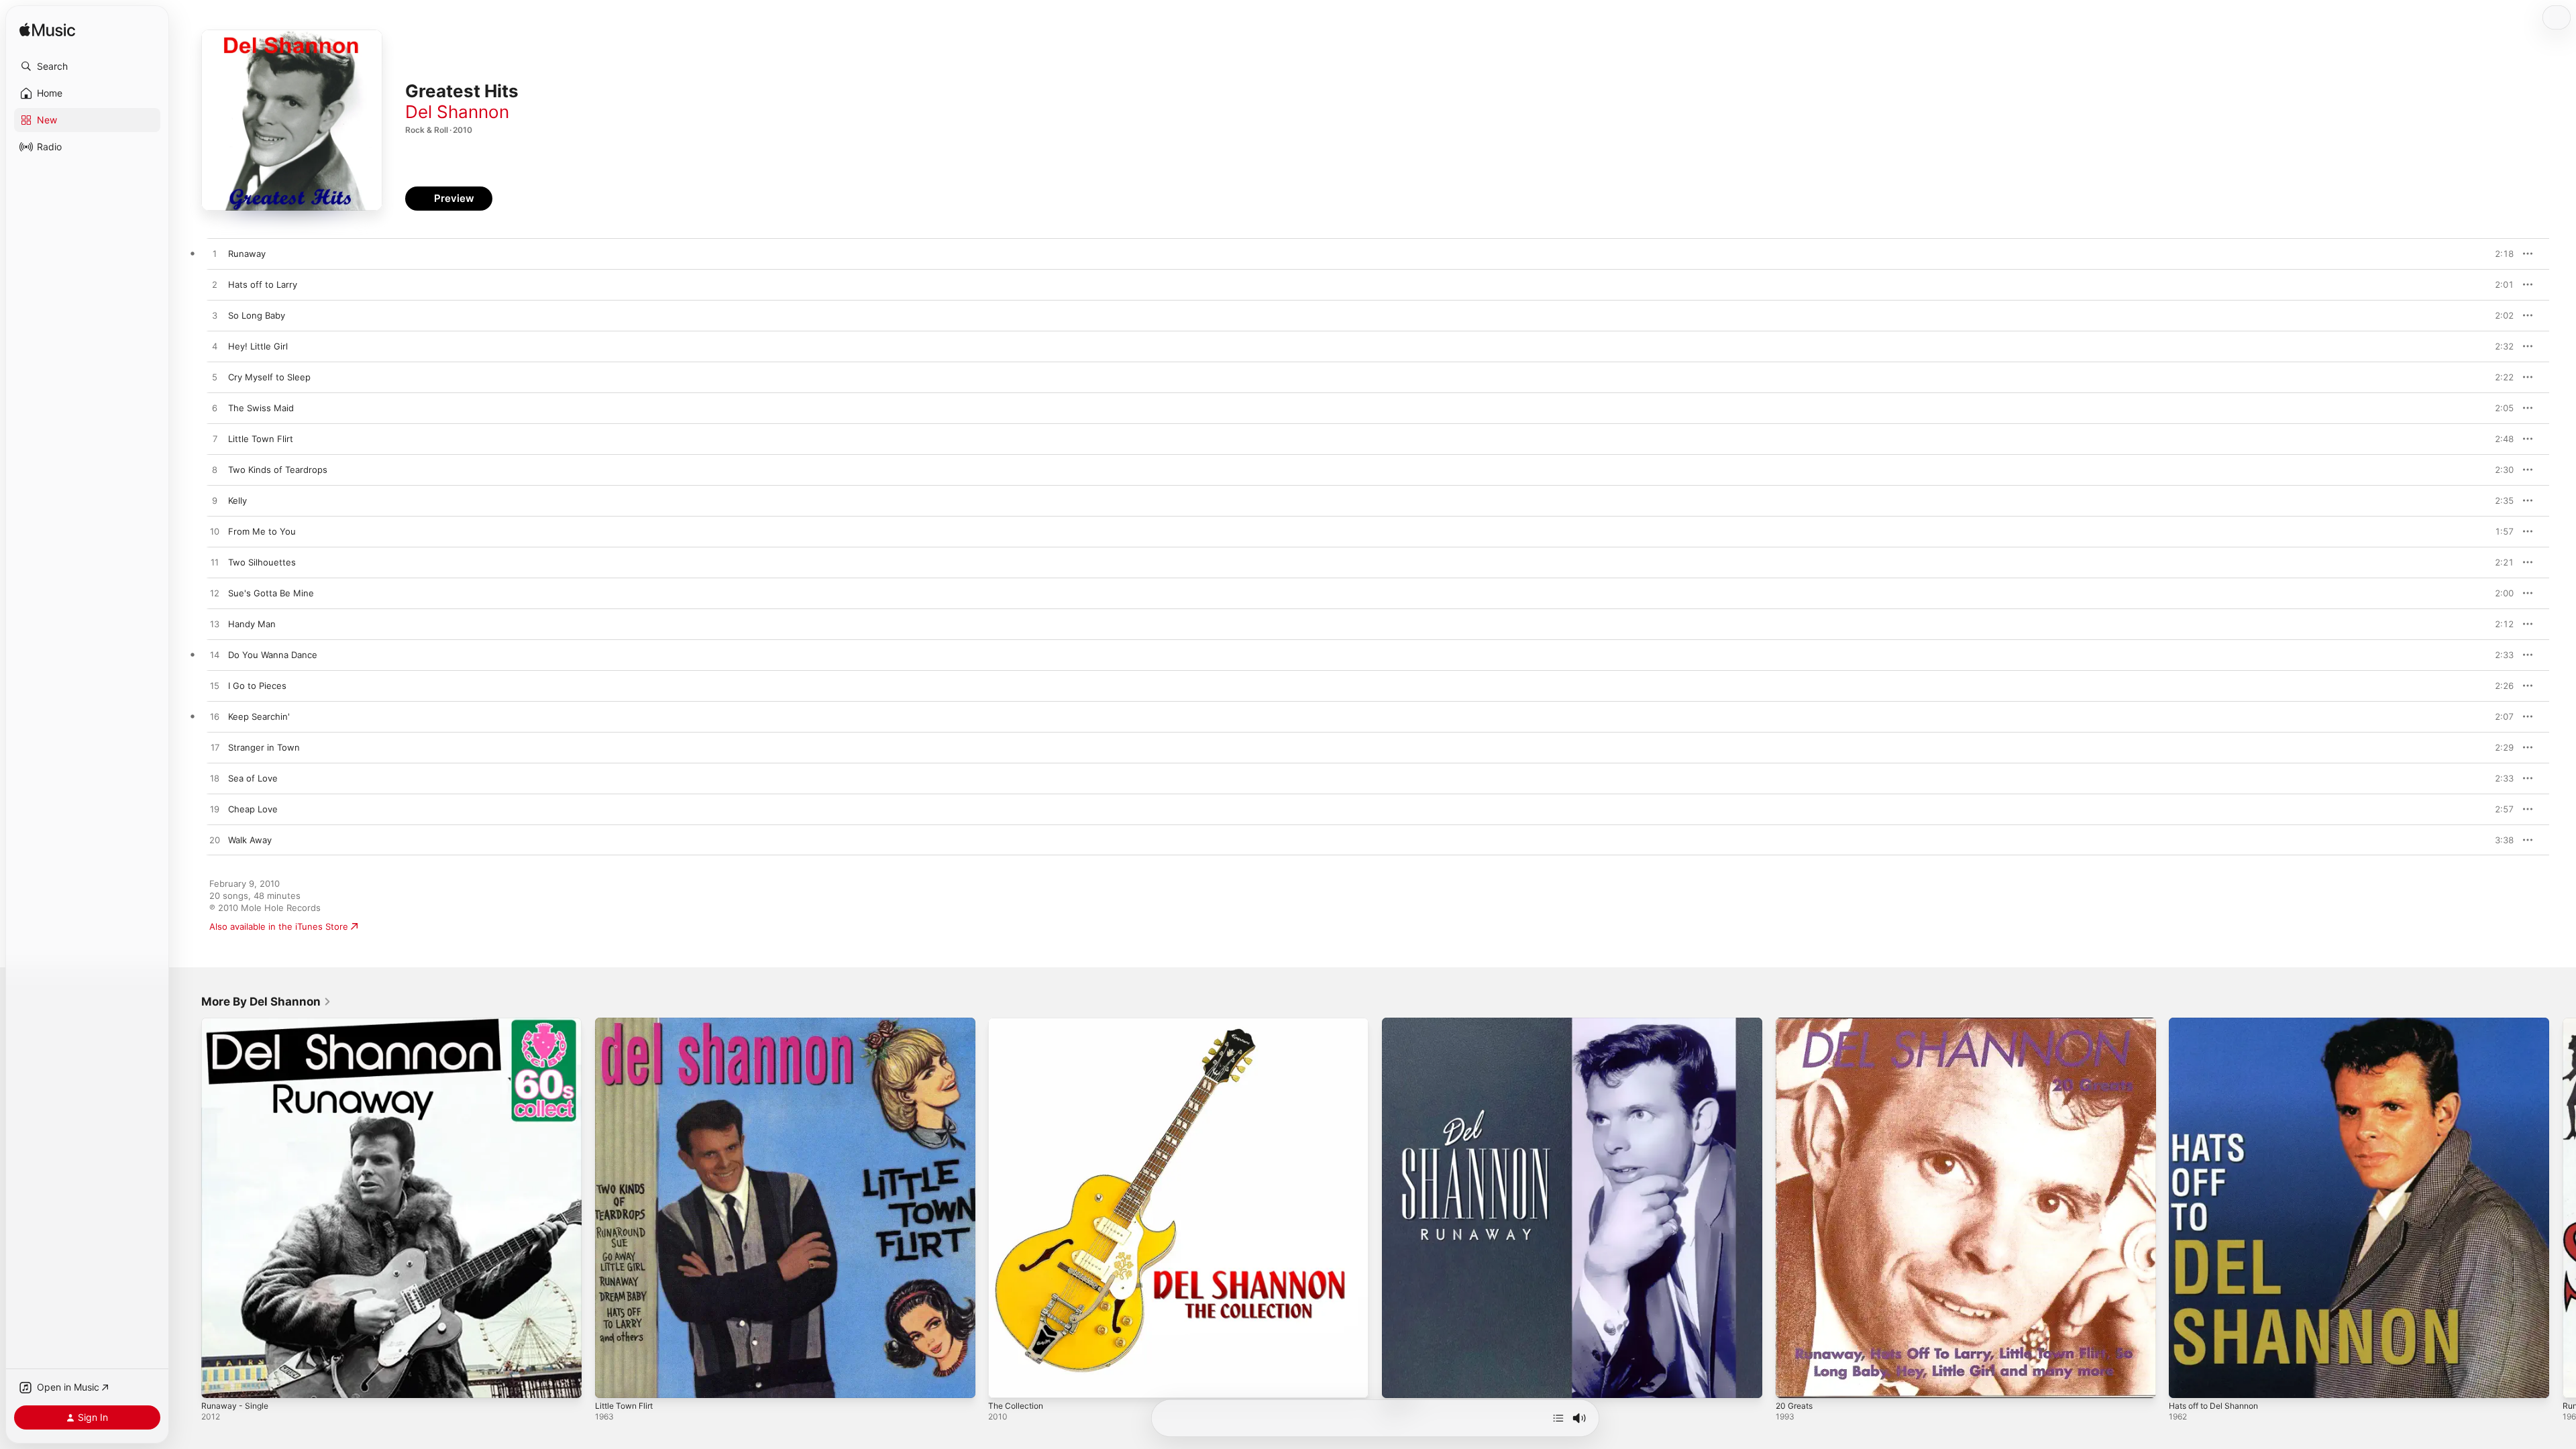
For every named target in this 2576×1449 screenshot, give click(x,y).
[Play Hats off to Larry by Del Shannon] (215, 285)
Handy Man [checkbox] (252, 624)
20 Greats (1796, 1023)
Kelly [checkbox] (237, 500)
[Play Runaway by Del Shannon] (215, 254)
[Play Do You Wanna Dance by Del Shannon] (215, 655)
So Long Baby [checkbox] (257, 315)
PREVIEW (2499, 254)
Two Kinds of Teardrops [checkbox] (278, 470)
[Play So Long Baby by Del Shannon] (215, 316)
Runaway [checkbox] (247, 254)
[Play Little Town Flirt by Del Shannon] (215, 439)
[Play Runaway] (1399, 1381)
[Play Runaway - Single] (218, 1381)
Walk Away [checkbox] (250, 840)
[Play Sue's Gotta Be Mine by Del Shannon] (215, 594)
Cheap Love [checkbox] (253, 809)
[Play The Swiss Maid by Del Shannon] (215, 409)
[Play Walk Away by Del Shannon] (215, 841)
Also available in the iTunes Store (279, 926)
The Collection (1018, 1023)
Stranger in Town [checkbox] (264, 747)
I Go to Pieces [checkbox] (257, 686)
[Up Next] (1558, 1418)
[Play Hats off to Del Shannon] (2186, 1381)
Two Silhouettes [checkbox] (262, 562)
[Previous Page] (188, 1207)
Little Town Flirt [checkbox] (261, 439)
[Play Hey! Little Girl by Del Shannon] (215, 347)
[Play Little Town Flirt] (612, 1381)
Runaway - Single (237, 1023)
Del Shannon (457, 112)
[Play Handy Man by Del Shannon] (215, 625)
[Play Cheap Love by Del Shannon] (215, 810)
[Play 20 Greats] (1792, 1381)
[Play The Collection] (1005, 1381)
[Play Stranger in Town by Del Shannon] (215, 748)
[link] (266, 1002)
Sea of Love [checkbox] (253, 778)
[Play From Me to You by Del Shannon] (215, 532)
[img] (47, 31)
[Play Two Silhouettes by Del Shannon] (215, 563)
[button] (87, 66)
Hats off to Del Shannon (2219, 1023)
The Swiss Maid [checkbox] (261, 408)
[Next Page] (2563, 1207)
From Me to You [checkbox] (262, 531)
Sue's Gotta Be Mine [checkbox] (271, 593)
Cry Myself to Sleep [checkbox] (269, 377)
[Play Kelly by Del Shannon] (215, 501)
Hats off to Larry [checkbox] (263, 284)
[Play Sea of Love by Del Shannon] (215, 779)
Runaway (1401, 1023)
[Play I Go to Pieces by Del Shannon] (215, 686)
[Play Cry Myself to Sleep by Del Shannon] (215, 378)
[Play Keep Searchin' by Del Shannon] (215, 717)
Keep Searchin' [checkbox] (259, 716)
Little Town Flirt (628, 1023)
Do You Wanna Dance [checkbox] (273, 655)
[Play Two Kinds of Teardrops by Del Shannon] (215, 470)
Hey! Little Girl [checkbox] (258, 346)
